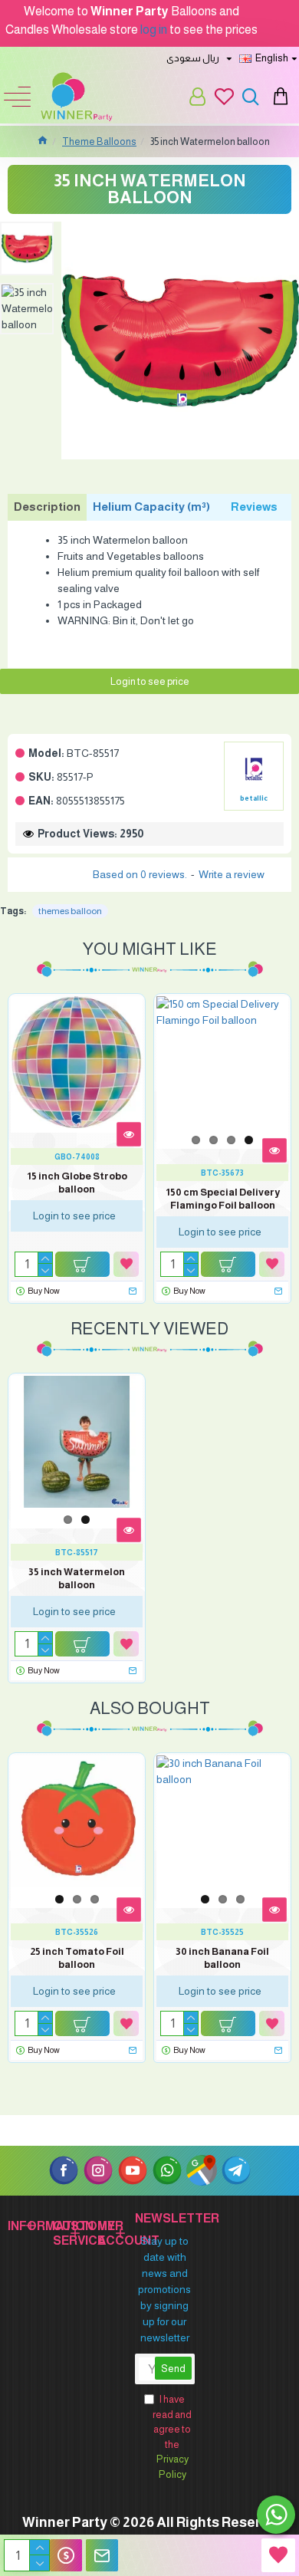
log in (154, 30)
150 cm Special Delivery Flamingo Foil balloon (223, 1199)
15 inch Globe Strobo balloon (77, 1183)
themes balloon (70, 911)
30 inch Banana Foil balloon (222, 1958)
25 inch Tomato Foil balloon (77, 1958)
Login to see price (150, 681)
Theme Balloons (99, 141)
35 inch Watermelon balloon (77, 1578)
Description (47, 507)
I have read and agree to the (172, 2437)
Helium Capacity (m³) (151, 507)
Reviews (254, 507)
